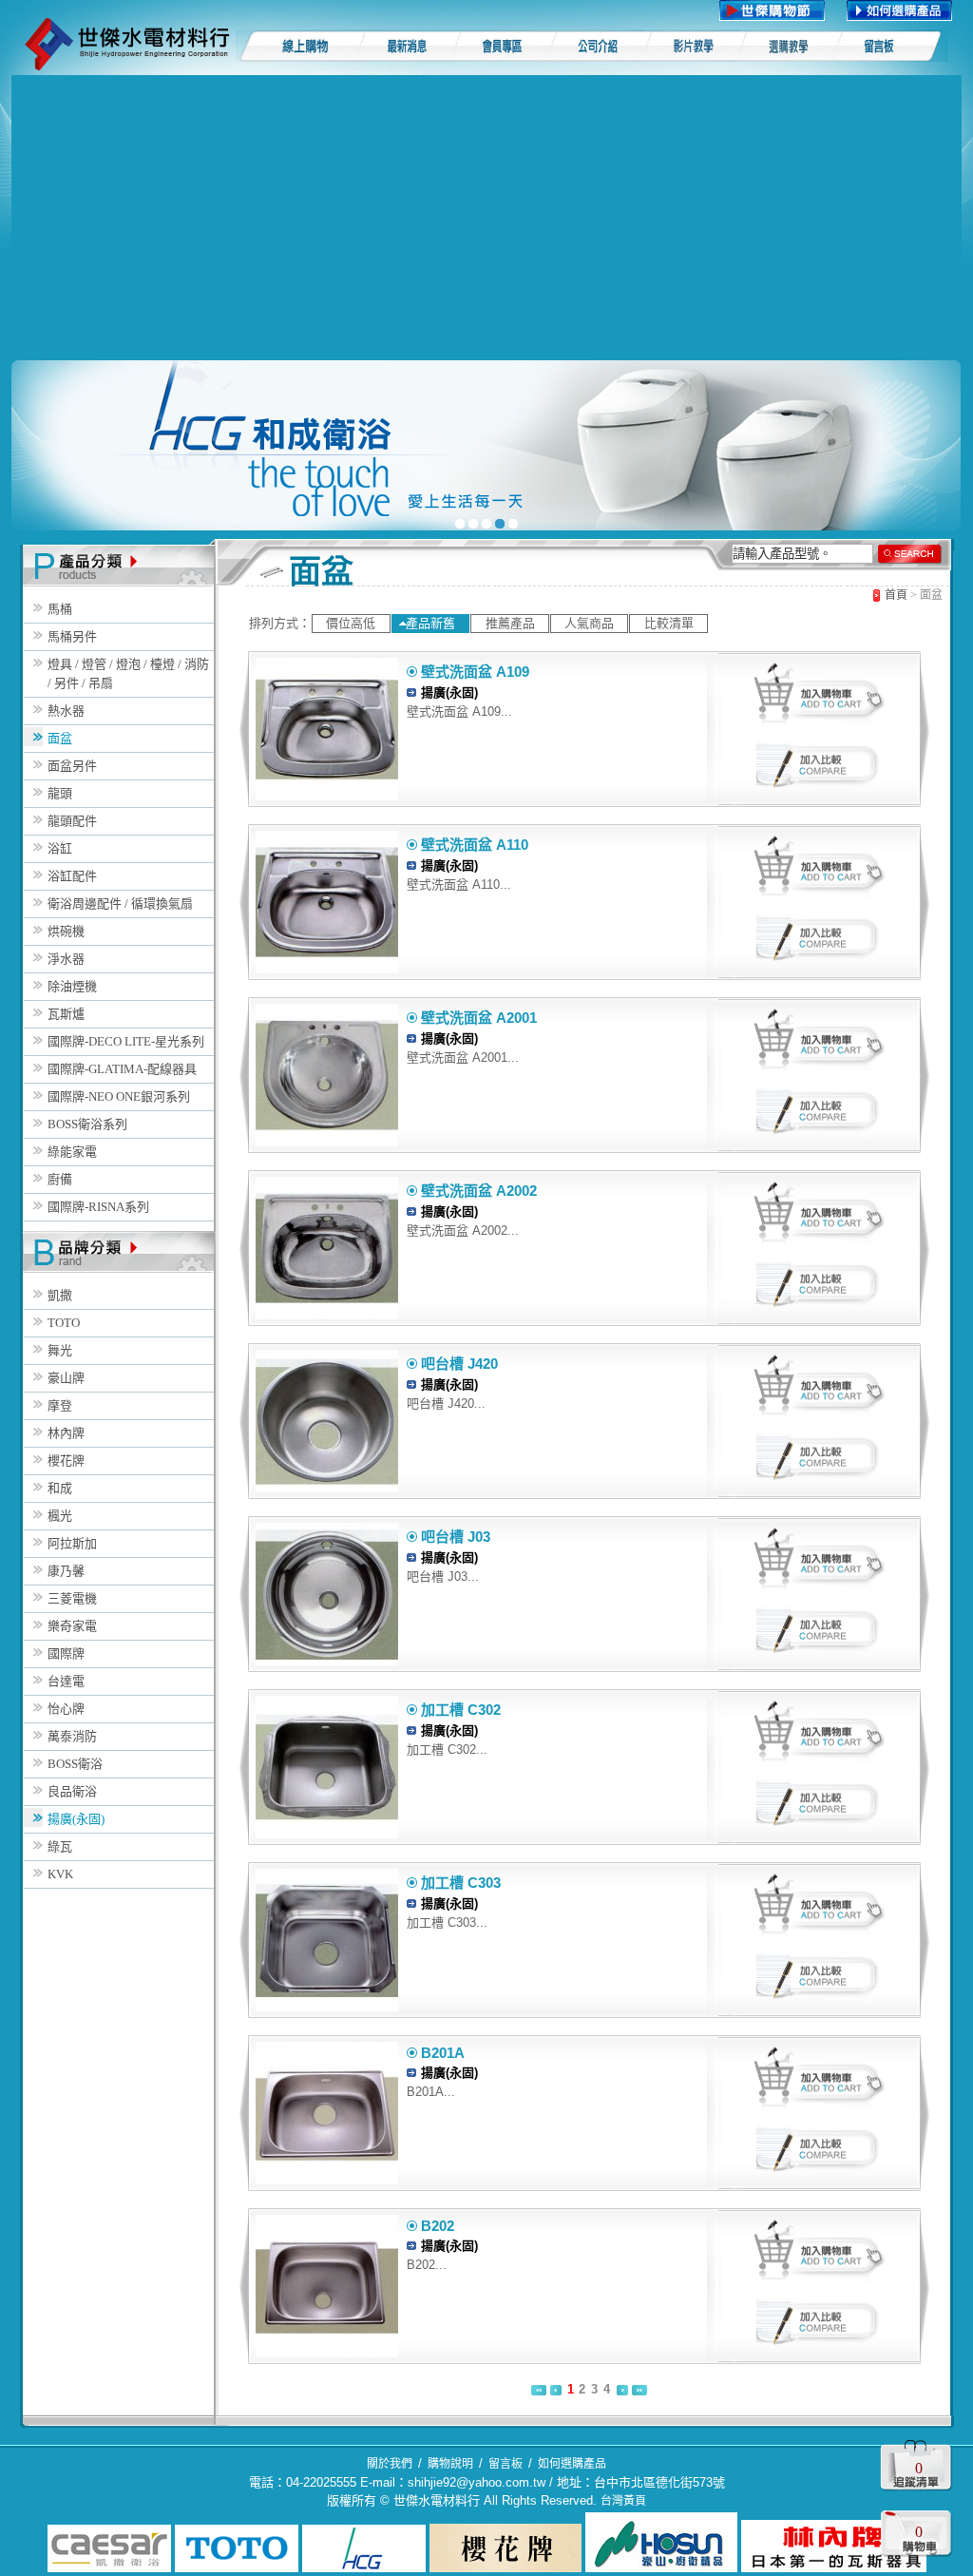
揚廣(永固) (76, 1819)
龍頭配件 (72, 821)
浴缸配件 (72, 876)
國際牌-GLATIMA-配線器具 (122, 1069)
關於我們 (390, 2464)
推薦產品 (510, 623)
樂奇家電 (72, 1626)
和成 (60, 1488)
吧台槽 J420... (446, 1403)
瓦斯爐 (66, 1014)
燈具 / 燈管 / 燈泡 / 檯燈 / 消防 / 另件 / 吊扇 (128, 673)
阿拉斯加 (72, 1543)
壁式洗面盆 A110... (459, 884)
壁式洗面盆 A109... (459, 711)
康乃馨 (66, 1571)
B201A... (431, 2092)
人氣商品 (589, 623)
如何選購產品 (572, 2464)
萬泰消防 (72, 1736)
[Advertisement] (486, 218)
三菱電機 (72, 1598)
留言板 (506, 2464)
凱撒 (60, 1295)
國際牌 (66, 1653)
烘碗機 (66, 931)
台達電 (66, 1681)
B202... (427, 2265)
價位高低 (351, 623)
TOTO (64, 1323)
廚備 (60, 1179)
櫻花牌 (66, 1461)
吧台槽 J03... (443, 1576)
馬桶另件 (72, 636)
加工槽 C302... (447, 1749)
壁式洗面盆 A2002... (463, 1230)
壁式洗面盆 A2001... (463, 1057)
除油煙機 (72, 986)
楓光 (60, 1516)
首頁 (896, 595)
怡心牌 (66, 1709)
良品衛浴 (72, 1791)
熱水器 (66, 711)
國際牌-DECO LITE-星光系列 (126, 1041)
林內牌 (66, 1433)
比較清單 (669, 623)
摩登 (60, 1405)
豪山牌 (66, 1378)
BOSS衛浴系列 (87, 1124)
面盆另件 (72, 766)
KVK (60, 1874)
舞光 (60, 1350)
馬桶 (60, 609)
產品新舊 (430, 623)
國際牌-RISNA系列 (98, 1207)
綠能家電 (72, 1152)
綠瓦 (60, 1846)
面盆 (60, 738)
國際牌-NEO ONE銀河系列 (119, 1096)
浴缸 (60, 848)
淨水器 (66, 959)
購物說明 (450, 2464)
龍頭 (60, 793)
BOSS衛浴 (75, 1764)
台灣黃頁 (623, 2501)
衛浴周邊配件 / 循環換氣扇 (120, 904)
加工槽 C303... (447, 1922)
